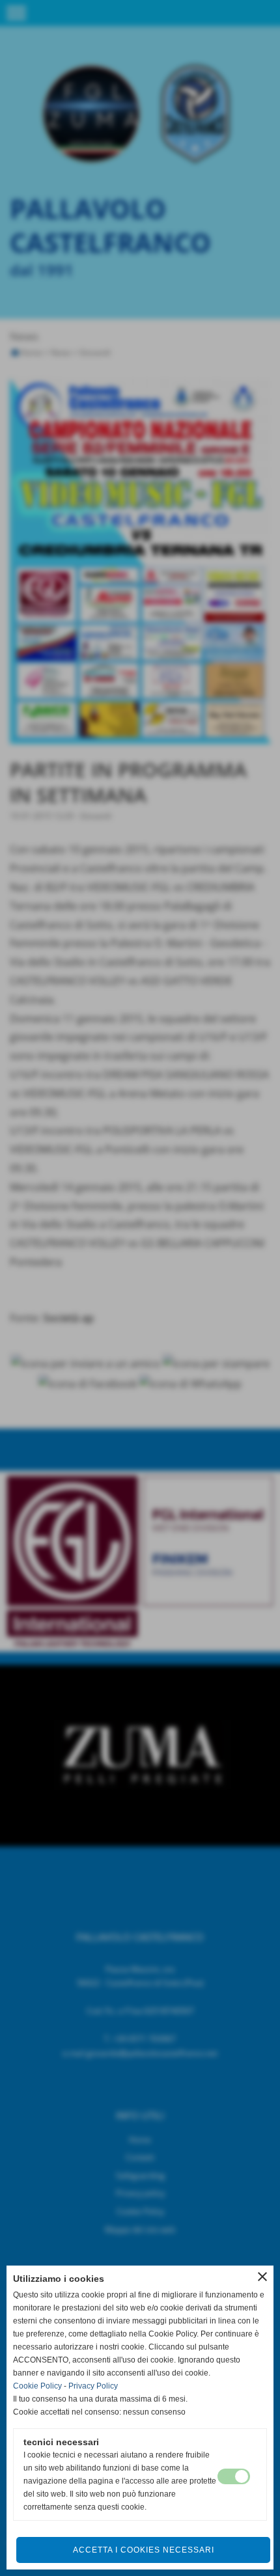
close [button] (262, 2277)
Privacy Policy (93, 2386)
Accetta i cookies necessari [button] (144, 2550)
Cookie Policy (37, 2386)
